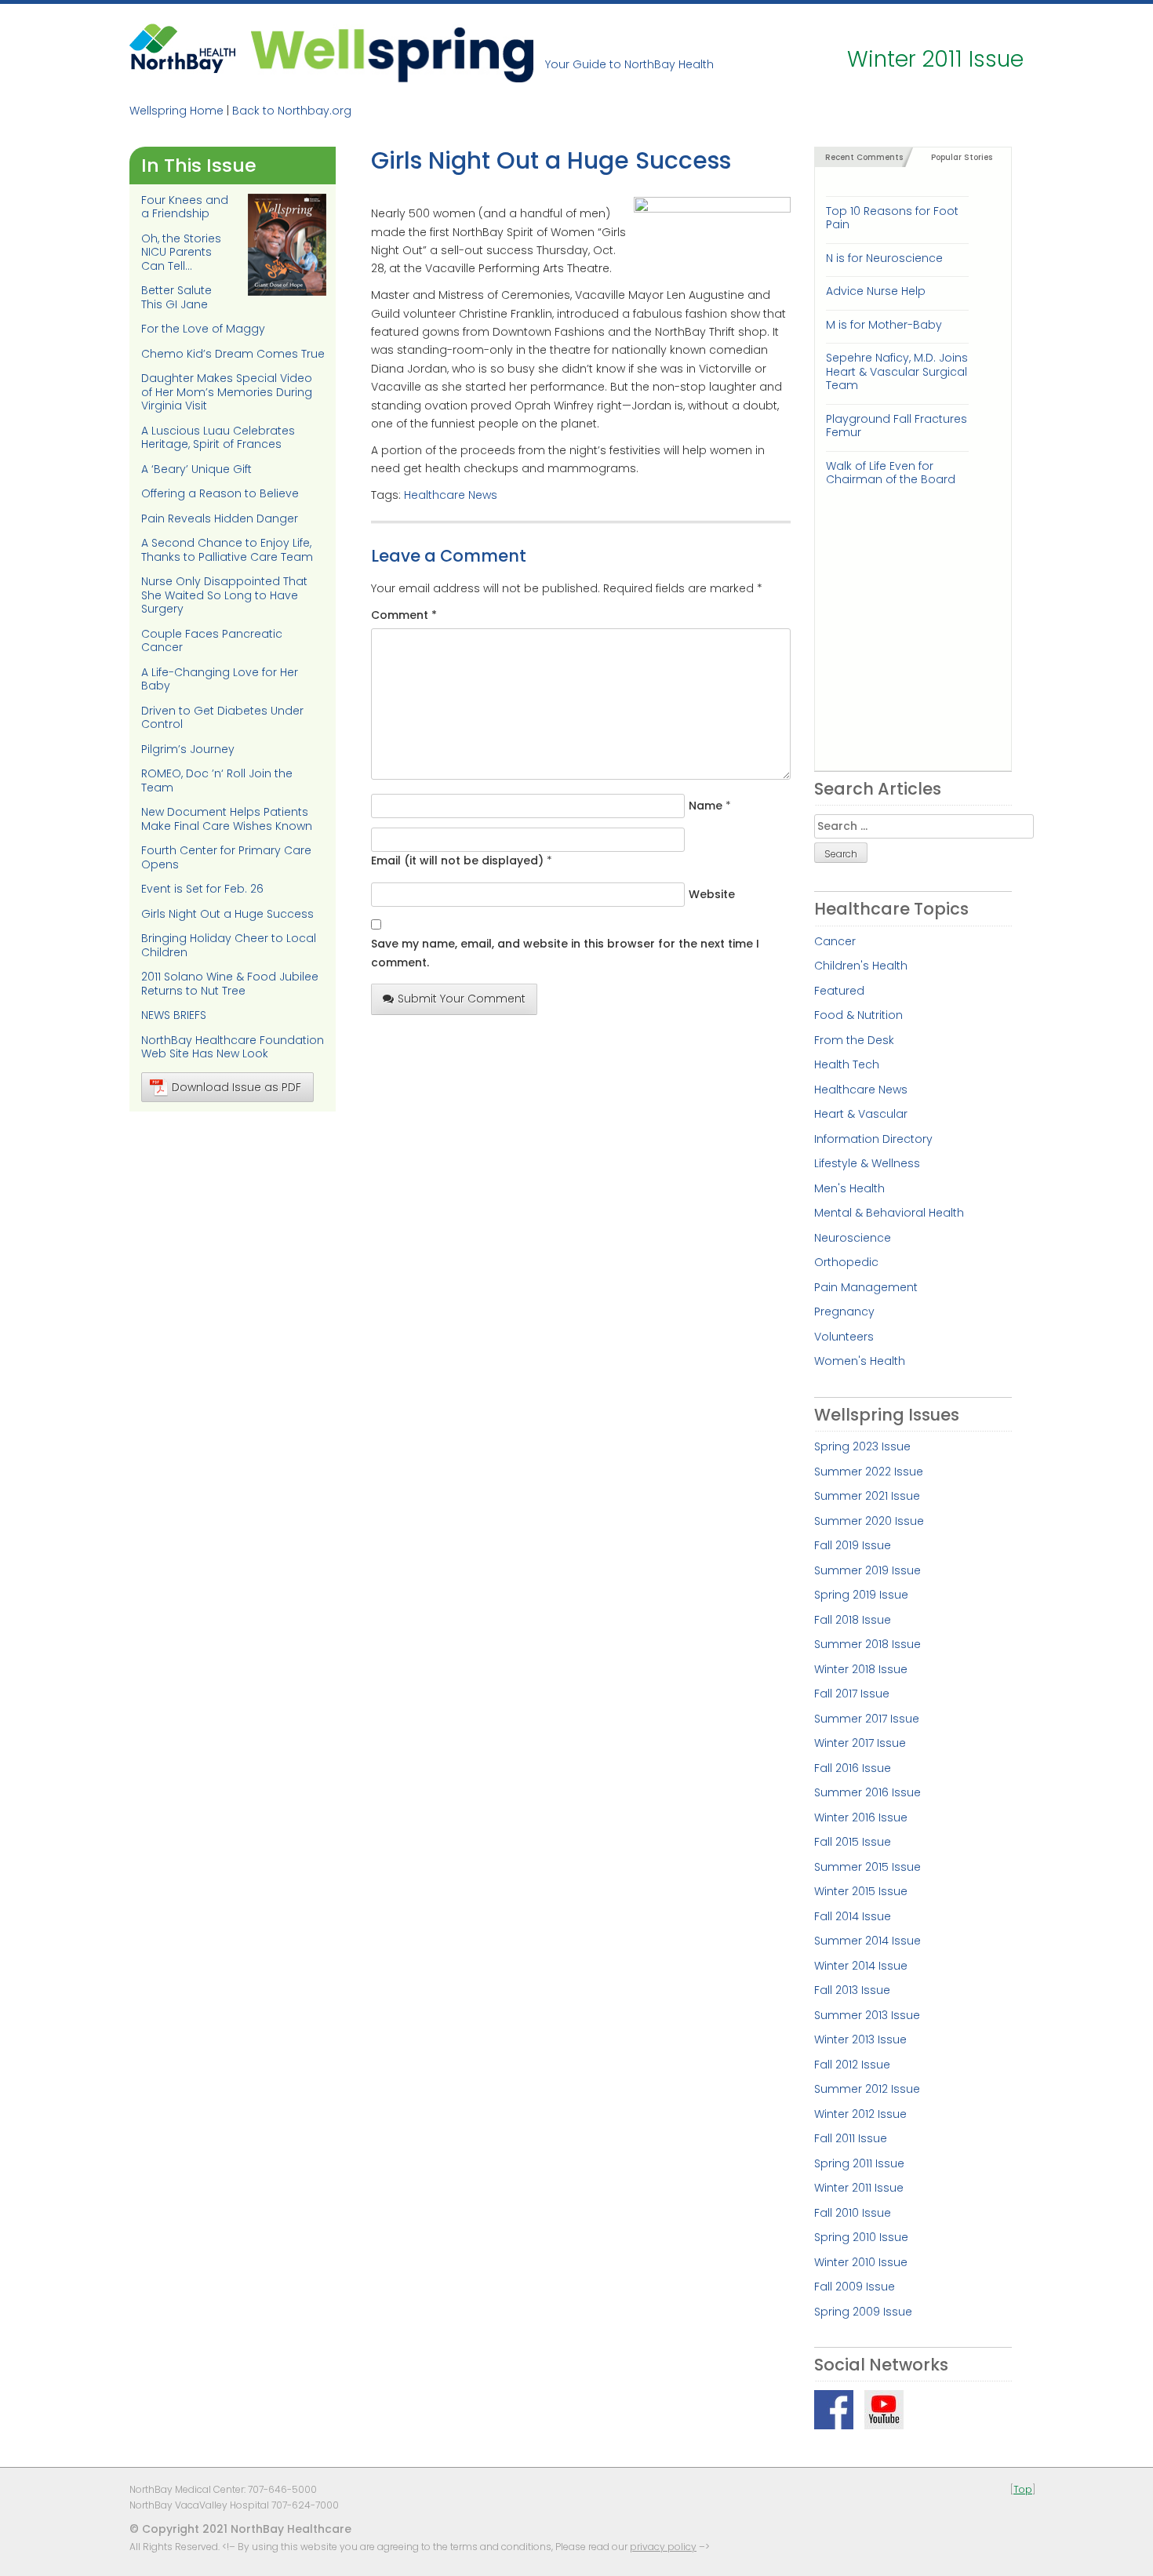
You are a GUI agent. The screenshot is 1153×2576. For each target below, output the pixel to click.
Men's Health (849, 1188)
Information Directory (873, 1139)
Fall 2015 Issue (853, 1842)
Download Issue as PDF (236, 1087)
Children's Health (861, 966)
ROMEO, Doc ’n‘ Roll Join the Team (217, 780)
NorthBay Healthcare (184, 53)
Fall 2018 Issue (853, 1620)
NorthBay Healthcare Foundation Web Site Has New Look (233, 1047)
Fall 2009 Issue (855, 2287)
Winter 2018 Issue (861, 1669)
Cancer (835, 941)
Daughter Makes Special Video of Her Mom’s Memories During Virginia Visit (227, 392)
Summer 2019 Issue (867, 1570)
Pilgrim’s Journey (188, 749)
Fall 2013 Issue (852, 1990)
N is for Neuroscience (884, 258)
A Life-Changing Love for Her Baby (220, 679)
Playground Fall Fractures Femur (897, 426)
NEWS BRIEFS (174, 1015)
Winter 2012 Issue (860, 2114)
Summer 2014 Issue (867, 1941)
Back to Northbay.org (292, 111)
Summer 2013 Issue (867, 2015)
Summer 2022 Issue (869, 1472)
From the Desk (854, 1040)
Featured (839, 991)
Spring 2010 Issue (861, 2237)
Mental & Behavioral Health (889, 1213)
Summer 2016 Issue (867, 1792)
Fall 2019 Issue (853, 1545)
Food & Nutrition (858, 1015)
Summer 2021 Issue (867, 1496)
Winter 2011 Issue (859, 2188)
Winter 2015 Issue (861, 1891)
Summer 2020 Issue (869, 1521)
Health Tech (847, 1064)
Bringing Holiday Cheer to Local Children (229, 945)
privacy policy (663, 2547)
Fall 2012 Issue (852, 2065)
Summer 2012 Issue (867, 2089)
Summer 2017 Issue (867, 1719)
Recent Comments (864, 157)
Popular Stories (962, 157)
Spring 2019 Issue (861, 1595)
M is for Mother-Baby (884, 325)
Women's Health (860, 1361)
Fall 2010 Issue (853, 2213)
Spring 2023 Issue (862, 1446)
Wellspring (392, 53)
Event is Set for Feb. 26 (202, 889)
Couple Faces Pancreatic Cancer (212, 641)
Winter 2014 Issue (861, 1966)
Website (712, 894)
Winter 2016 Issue (861, 1817)
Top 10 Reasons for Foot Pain (892, 218)
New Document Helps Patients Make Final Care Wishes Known (227, 819)
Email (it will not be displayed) (457, 860)
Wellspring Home (176, 111)
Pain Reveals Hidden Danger (220, 518)
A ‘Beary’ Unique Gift (196, 469)
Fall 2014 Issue (853, 1916)
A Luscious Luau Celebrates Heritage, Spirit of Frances (218, 438)
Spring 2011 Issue (859, 2163)
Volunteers (844, 1337)
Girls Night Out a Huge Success (227, 914)
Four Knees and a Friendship (185, 207)
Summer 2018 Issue (867, 1644)
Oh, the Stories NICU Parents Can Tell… (181, 252)
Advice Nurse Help (876, 291)
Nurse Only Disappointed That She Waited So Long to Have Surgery (224, 595)
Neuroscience (853, 1238)
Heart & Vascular (861, 1114)
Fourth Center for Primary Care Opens (226, 857)
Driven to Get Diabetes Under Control (222, 718)
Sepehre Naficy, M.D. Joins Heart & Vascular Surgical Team (897, 371)
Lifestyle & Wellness (867, 1163)
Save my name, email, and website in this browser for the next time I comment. (565, 953)
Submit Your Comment (462, 999)
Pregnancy (844, 1312)
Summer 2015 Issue (867, 1867)
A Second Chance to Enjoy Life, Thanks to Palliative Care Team (227, 550)
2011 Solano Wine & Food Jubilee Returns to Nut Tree (230, 984)
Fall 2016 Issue (853, 1768)
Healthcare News (451, 495)
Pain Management (866, 1287)
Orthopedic (846, 1262)
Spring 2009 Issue (863, 2312)
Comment (404, 615)
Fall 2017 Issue (852, 1694)
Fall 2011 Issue (851, 2138)
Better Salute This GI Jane (176, 297)
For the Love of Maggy (203, 329)
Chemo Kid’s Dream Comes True (233, 354)
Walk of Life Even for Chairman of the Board (891, 473)
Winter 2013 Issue (860, 2039)
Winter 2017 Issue (860, 1743)
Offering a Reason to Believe (220, 493)
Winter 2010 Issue (861, 2262)
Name (706, 806)
